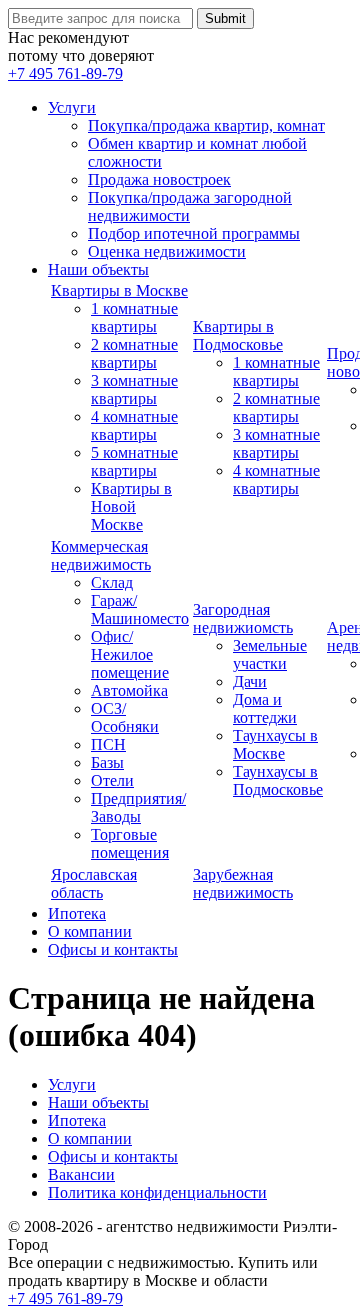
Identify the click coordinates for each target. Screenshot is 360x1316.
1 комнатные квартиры (134, 317)
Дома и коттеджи (265, 708)
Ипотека (77, 913)
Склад (112, 582)
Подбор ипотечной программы (194, 233)
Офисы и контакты (113, 949)
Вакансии (81, 1174)
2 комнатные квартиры (134, 353)
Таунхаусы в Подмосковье (278, 780)
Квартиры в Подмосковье (238, 335)
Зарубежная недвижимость (243, 883)
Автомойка (129, 690)
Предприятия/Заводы (138, 807)
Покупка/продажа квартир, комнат (206, 125)
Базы (107, 762)
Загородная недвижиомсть (243, 618)
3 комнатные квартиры (134, 389)
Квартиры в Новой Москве (131, 506)
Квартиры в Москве (119, 290)
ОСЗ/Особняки (125, 717)
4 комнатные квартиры (134, 425)
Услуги (72, 107)
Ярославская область (94, 883)
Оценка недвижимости (167, 251)
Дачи (250, 681)
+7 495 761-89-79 (65, 73)
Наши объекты (98, 269)
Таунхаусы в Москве (275, 744)
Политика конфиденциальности (157, 1192)
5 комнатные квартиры (134, 461)
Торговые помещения (130, 843)
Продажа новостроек (159, 179)
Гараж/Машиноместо (140, 609)
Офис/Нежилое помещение (130, 654)
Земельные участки (270, 654)
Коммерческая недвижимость (101, 555)
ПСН (108, 744)
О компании (90, 931)
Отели (112, 780)
